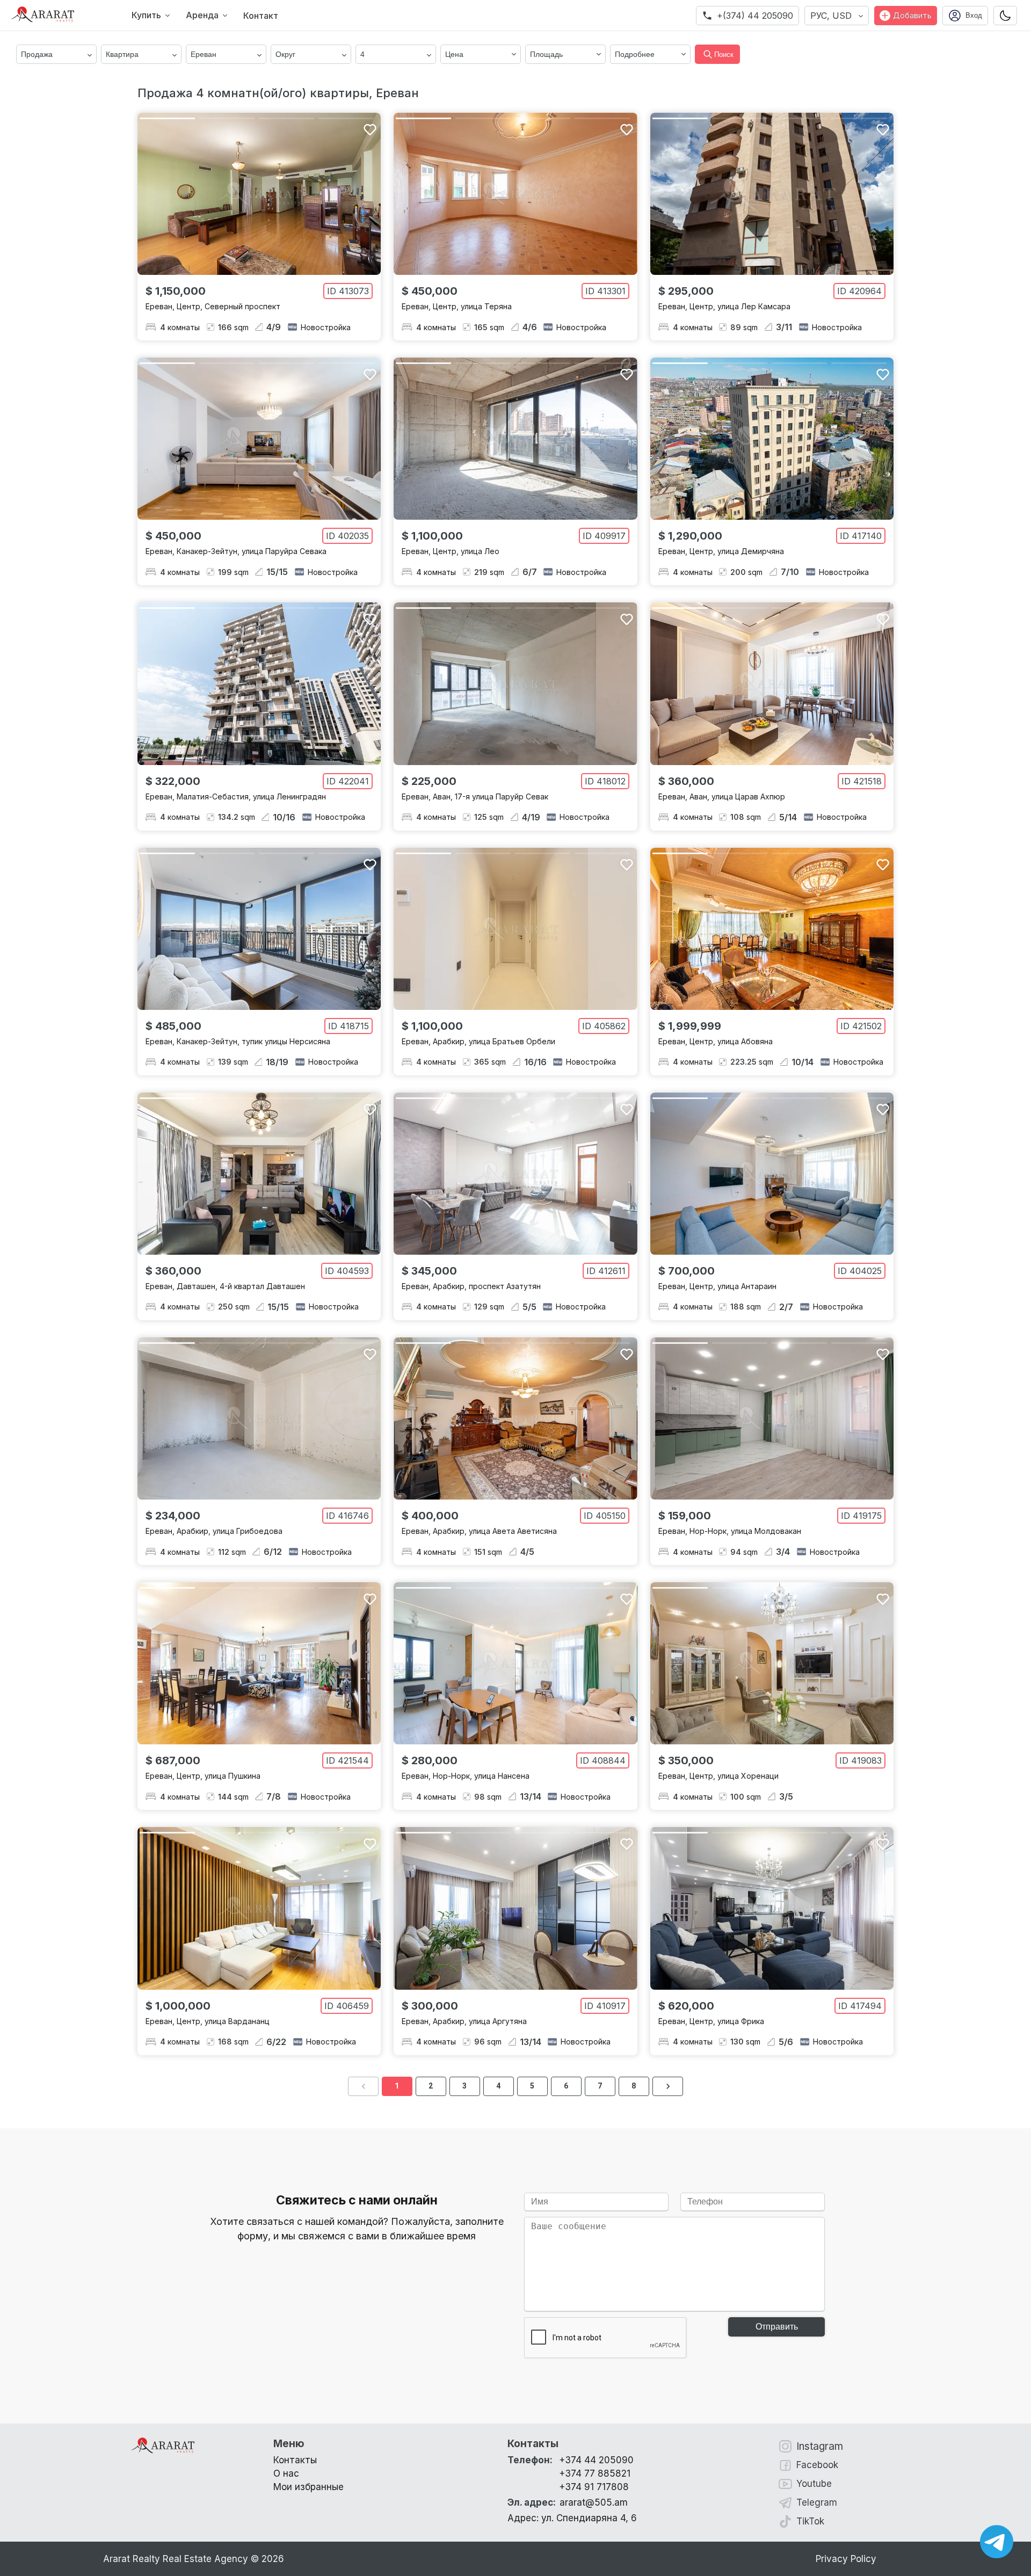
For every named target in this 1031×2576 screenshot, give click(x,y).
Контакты (295, 2460)
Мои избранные (308, 2487)
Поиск (724, 54)
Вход (974, 15)
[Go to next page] (668, 2086)
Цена (454, 54)
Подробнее (635, 54)
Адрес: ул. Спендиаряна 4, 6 (572, 2518)
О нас (286, 2473)
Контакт (261, 16)
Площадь (546, 54)
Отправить (777, 2327)
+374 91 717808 (594, 2487)
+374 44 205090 (596, 2460)
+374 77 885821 (595, 2473)
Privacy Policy (846, 2559)
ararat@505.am (568, 2502)
